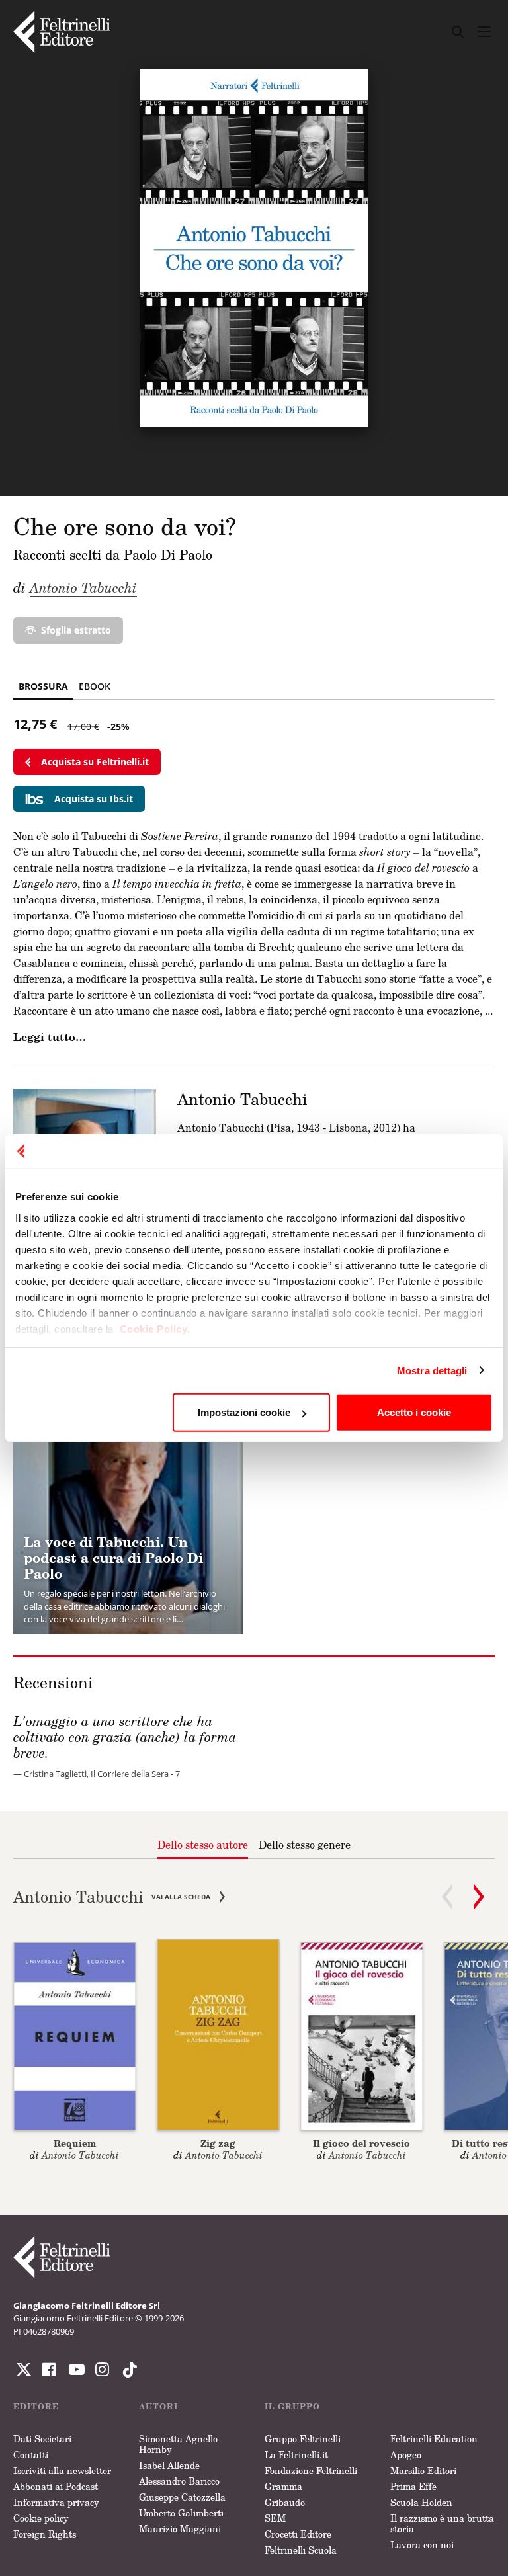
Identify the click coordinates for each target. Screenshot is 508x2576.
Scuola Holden (421, 2502)
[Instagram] (127, 2370)
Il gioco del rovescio (361, 2143)
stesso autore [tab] (203, 1845)
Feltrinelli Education (434, 2439)
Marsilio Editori (423, 2471)
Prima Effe (413, 2486)
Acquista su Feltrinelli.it (95, 762)
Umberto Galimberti (181, 2513)
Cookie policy (41, 2518)
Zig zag (218, 2143)
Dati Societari (42, 2439)
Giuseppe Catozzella (182, 2497)
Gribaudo (285, 2502)
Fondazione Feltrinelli (311, 2471)
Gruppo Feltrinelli (303, 2439)
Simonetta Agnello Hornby (178, 2444)
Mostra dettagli (432, 1370)
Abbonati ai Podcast (56, 2486)
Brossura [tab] (43, 686)
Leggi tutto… (50, 1037)
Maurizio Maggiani (180, 2529)
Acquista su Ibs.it (94, 799)
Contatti (31, 2455)
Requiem (75, 2143)
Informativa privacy (56, 2502)
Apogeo (406, 2455)
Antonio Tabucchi (83, 587)
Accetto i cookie (414, 1412)
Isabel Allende (169, 2465)
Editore (36, 2406)
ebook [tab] (95, 686)
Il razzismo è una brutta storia (442, 2523)
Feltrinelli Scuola (301, 2550)
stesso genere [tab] (305, 1845)
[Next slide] (479, 1897)
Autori (158, 2406)
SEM (275, 2518)
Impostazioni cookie (244, 1412)
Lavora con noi (422, 2545)
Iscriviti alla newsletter (62, 2471)
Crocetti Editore (298, 2534)
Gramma (283, 2486)
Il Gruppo (292, 2406)
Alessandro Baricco (179, 2481)
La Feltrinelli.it (296, 2455)
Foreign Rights (45, 2534)
